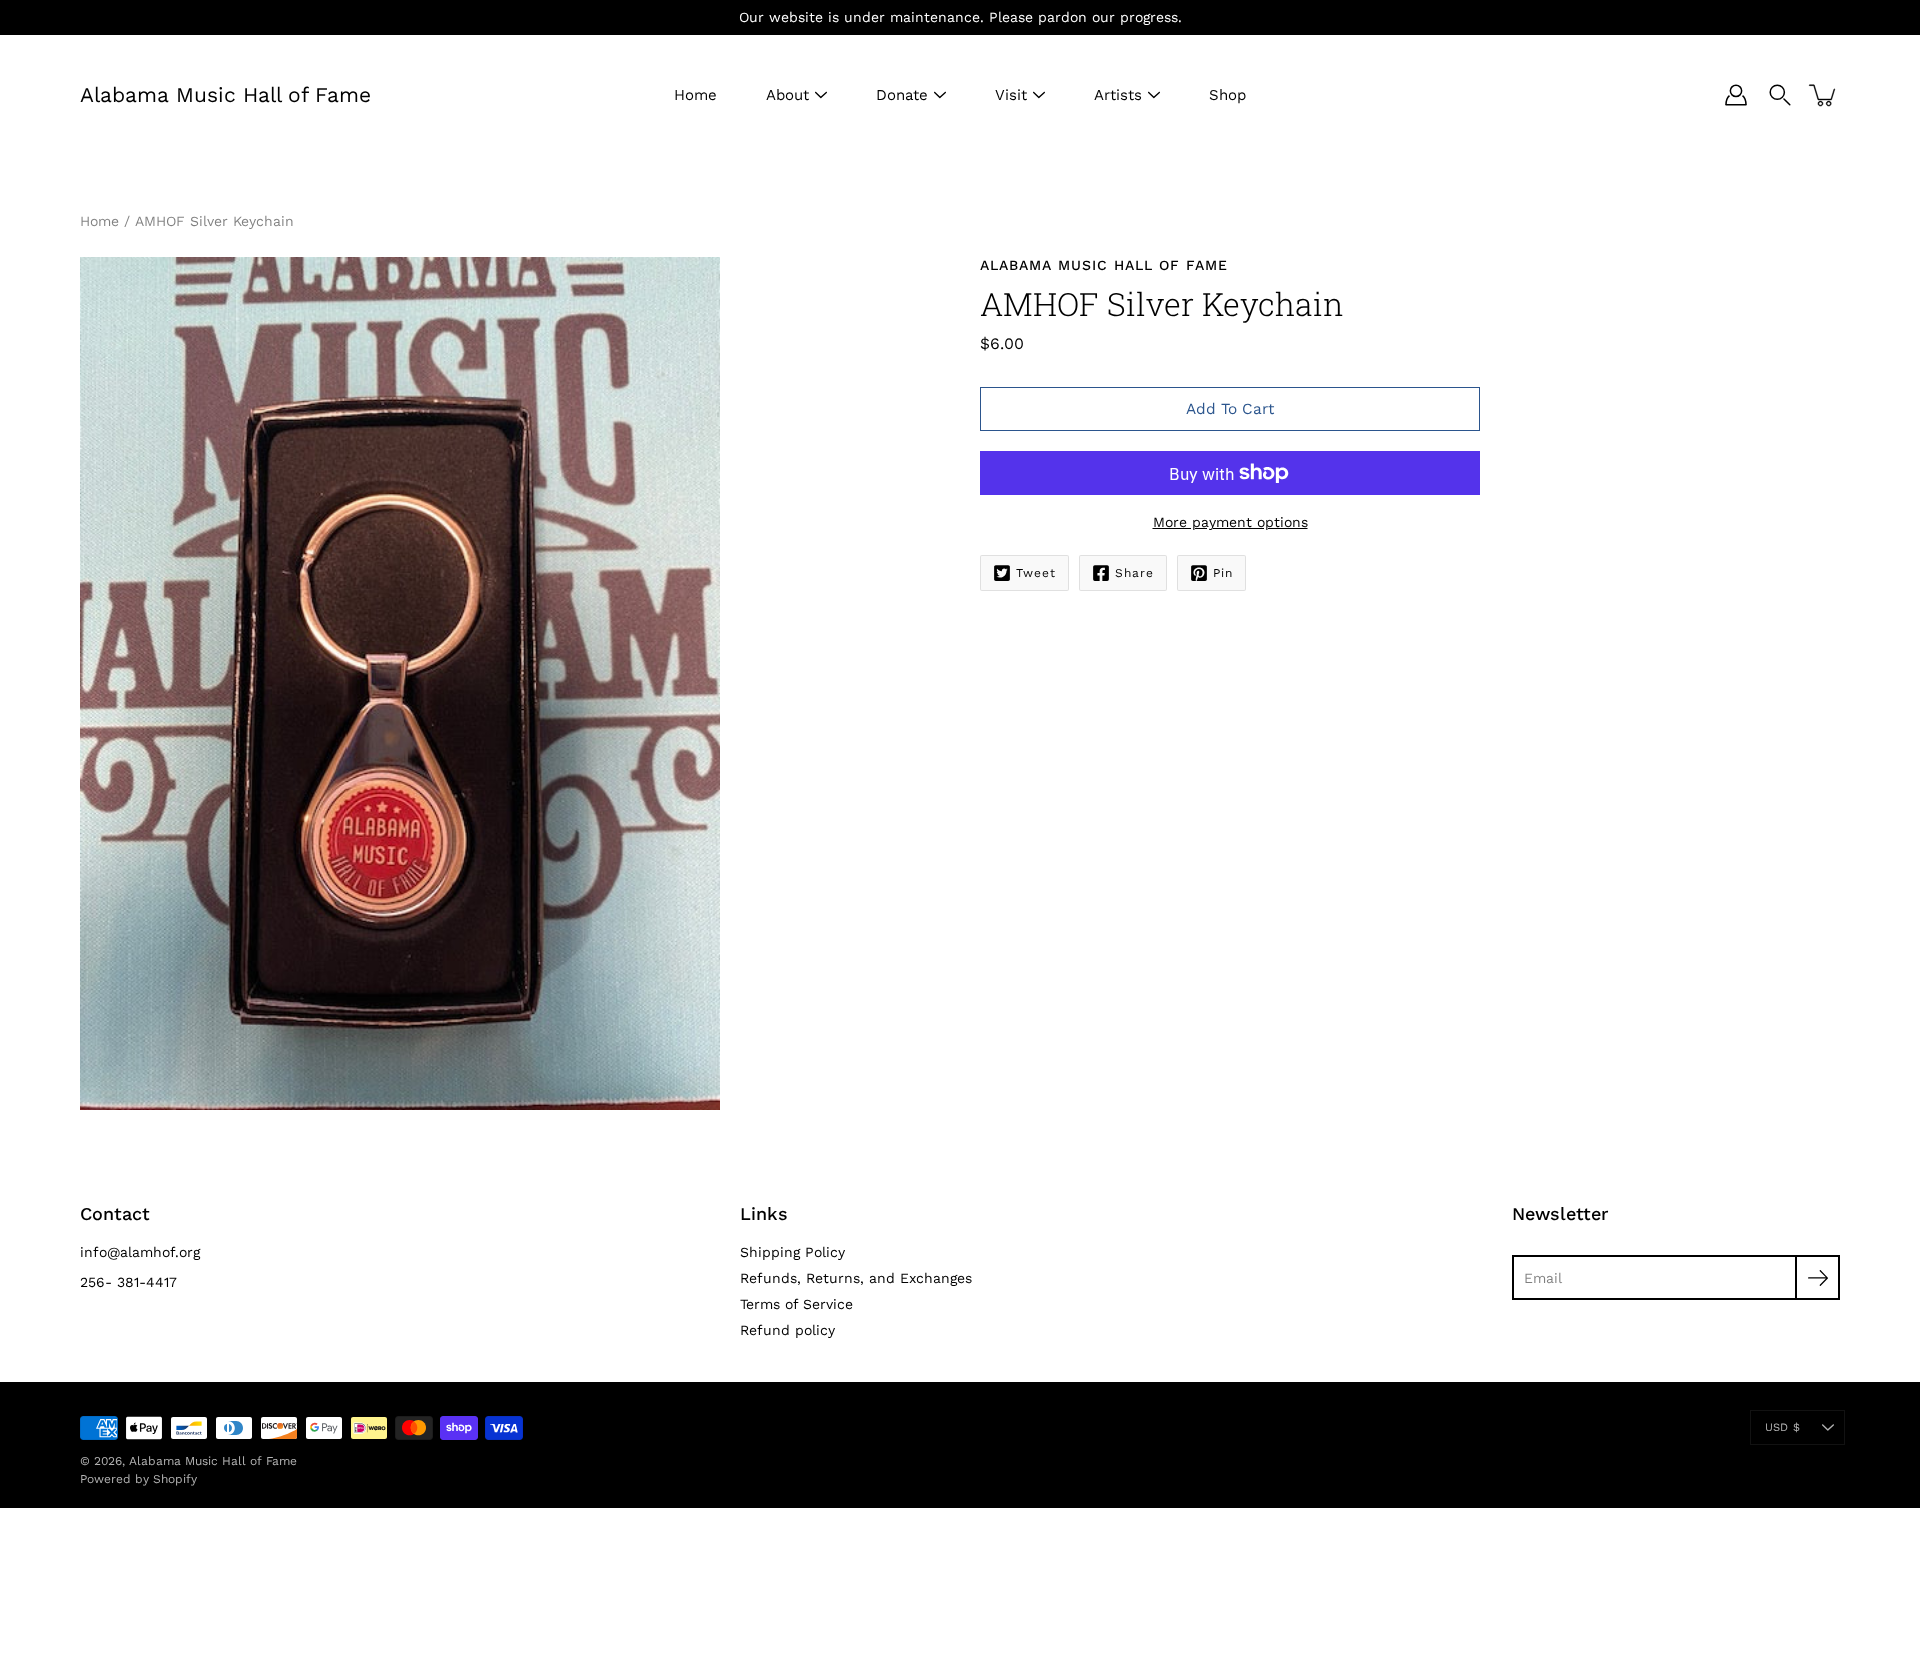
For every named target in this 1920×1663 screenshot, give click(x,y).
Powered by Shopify (138, 1479)
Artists (1118, 95)
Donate (902, 95)
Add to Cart (1230, 409)
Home (695, 95)
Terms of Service (796, 1304)
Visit (1011, 95)
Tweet (1036, 573)
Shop (1227, 95)
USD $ (1782, 1427)
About (787, 95)
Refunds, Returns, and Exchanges (856, 1278)
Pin (1223, 573)
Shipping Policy (792, 1252)
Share (1134, 573)
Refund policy (787, 1330)
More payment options (1230, 522)
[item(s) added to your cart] (1824, 95)
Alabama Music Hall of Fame (225, 94)
